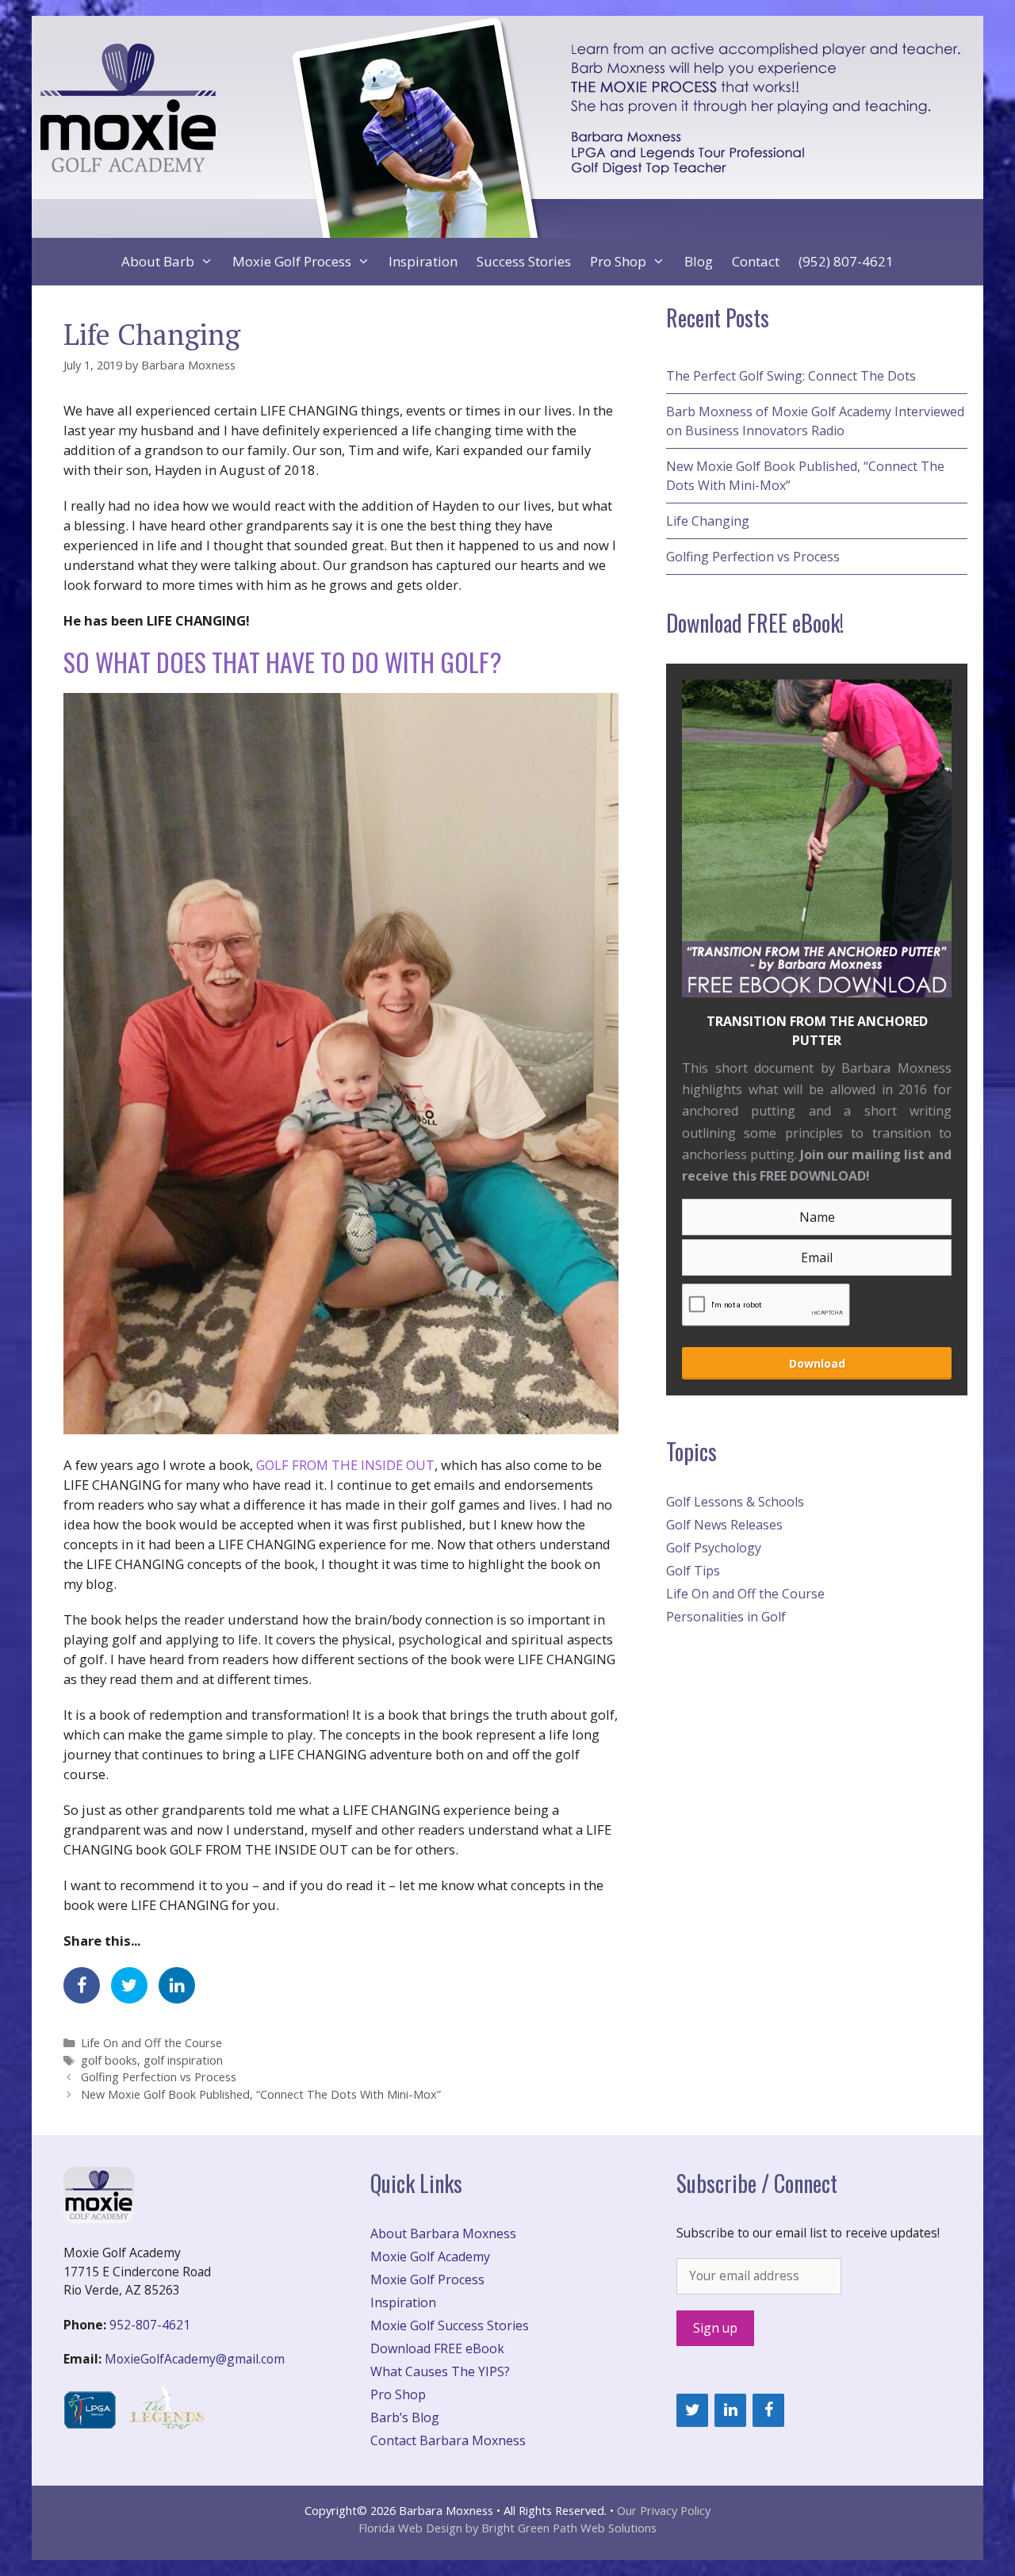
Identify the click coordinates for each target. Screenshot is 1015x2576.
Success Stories (524, 261)
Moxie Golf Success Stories (450, 2325)
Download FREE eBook (437, 2348)
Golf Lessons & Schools (735, 1502)
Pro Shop (618, 261)
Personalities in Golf (726, 1617)
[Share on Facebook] (82, 1985)
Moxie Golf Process (292, 261)
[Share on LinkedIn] (177, 1985)
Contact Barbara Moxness (448, 2440)
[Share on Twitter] (129, 1985)
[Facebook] (768, 2410)
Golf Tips (693, 1571)
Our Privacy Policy (664, 2510)
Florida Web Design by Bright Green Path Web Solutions (507, 2528)
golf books (109, 2060)
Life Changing (708, 521)
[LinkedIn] (730, 2410)
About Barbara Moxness (443, 2233)
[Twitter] (692, 2410)
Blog (699, 261)
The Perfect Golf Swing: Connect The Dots (791, 376)
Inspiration (423, 261)
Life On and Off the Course (151, 2043)
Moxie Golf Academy (430, 2256)
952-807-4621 (150, 2325)
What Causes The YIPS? (440, 2371)
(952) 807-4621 (846, 261)
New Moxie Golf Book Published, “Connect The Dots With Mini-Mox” (261, 2094)
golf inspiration (183, 2060)
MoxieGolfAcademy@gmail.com (195, 2359)
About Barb (158, 261)
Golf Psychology (714, 1548)
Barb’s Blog (405, 2417)
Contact (756, 261)
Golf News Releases (724, 1525)
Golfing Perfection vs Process (159, 2077)
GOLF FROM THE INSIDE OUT (345, 1465)
